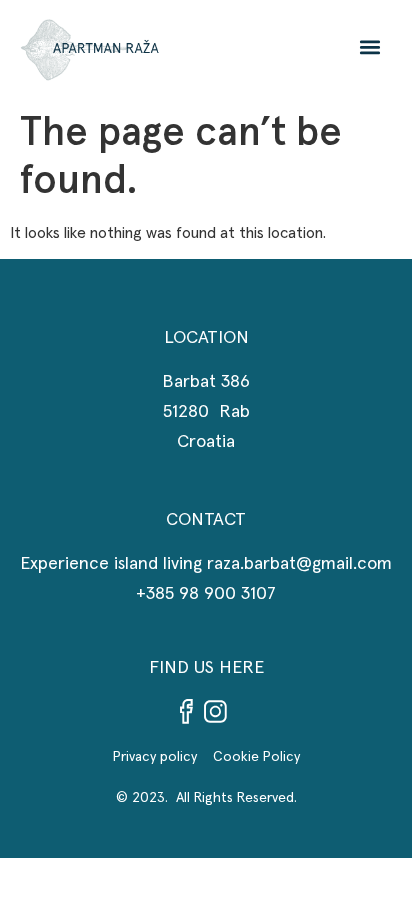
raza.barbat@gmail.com (299, 564)
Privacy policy (163, 757)
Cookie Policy (256, 757)
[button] (369, 47)
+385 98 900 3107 (206, 594)
